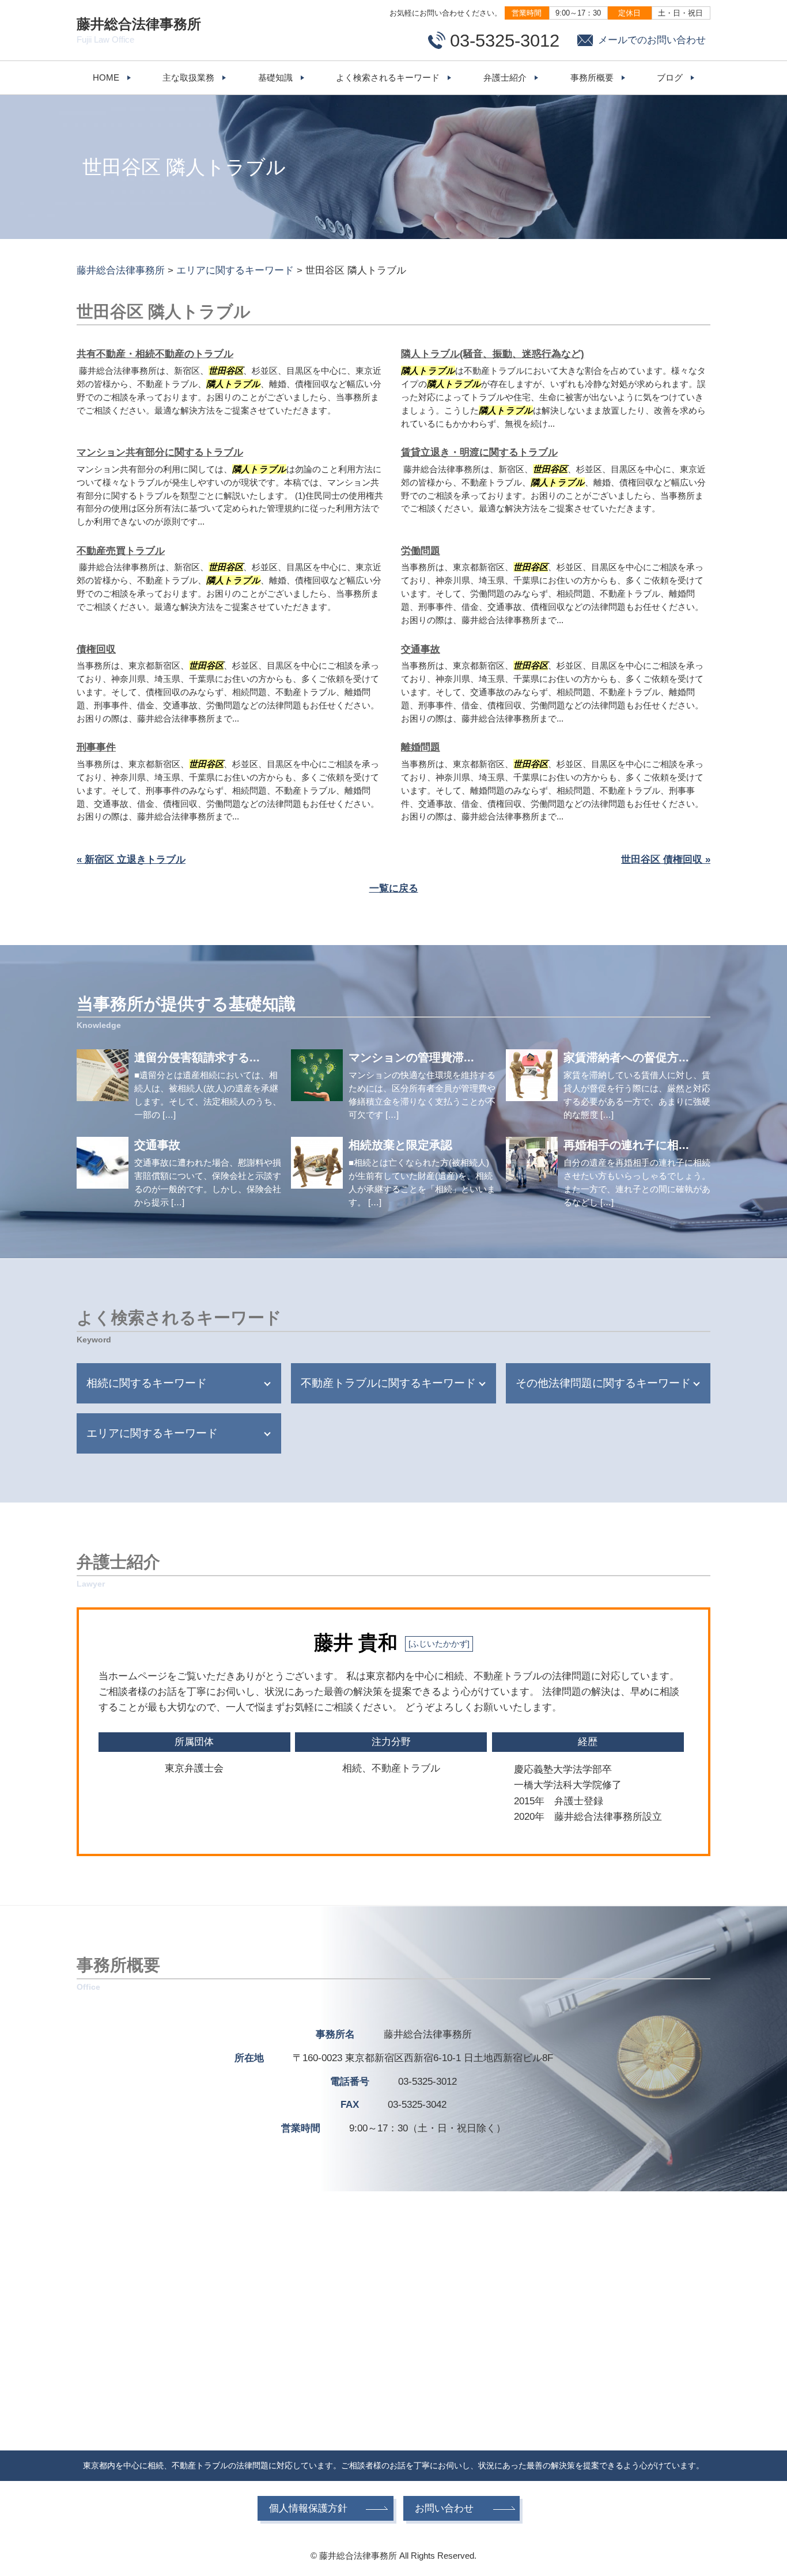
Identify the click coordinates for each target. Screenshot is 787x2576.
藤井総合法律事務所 (139, 30)
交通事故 (421, 649)
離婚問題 (421, 747)
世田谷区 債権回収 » (666, 860)
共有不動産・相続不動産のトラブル (155, 354)
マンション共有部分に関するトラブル (160, 452)
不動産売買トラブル (121, 551)
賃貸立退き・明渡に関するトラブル (479, 452)
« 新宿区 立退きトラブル (131, 860)
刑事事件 (96, 747)
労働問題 (421, 551)
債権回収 (96, 649)
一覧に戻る (394, 888)
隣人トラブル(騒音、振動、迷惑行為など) (493, 354)
